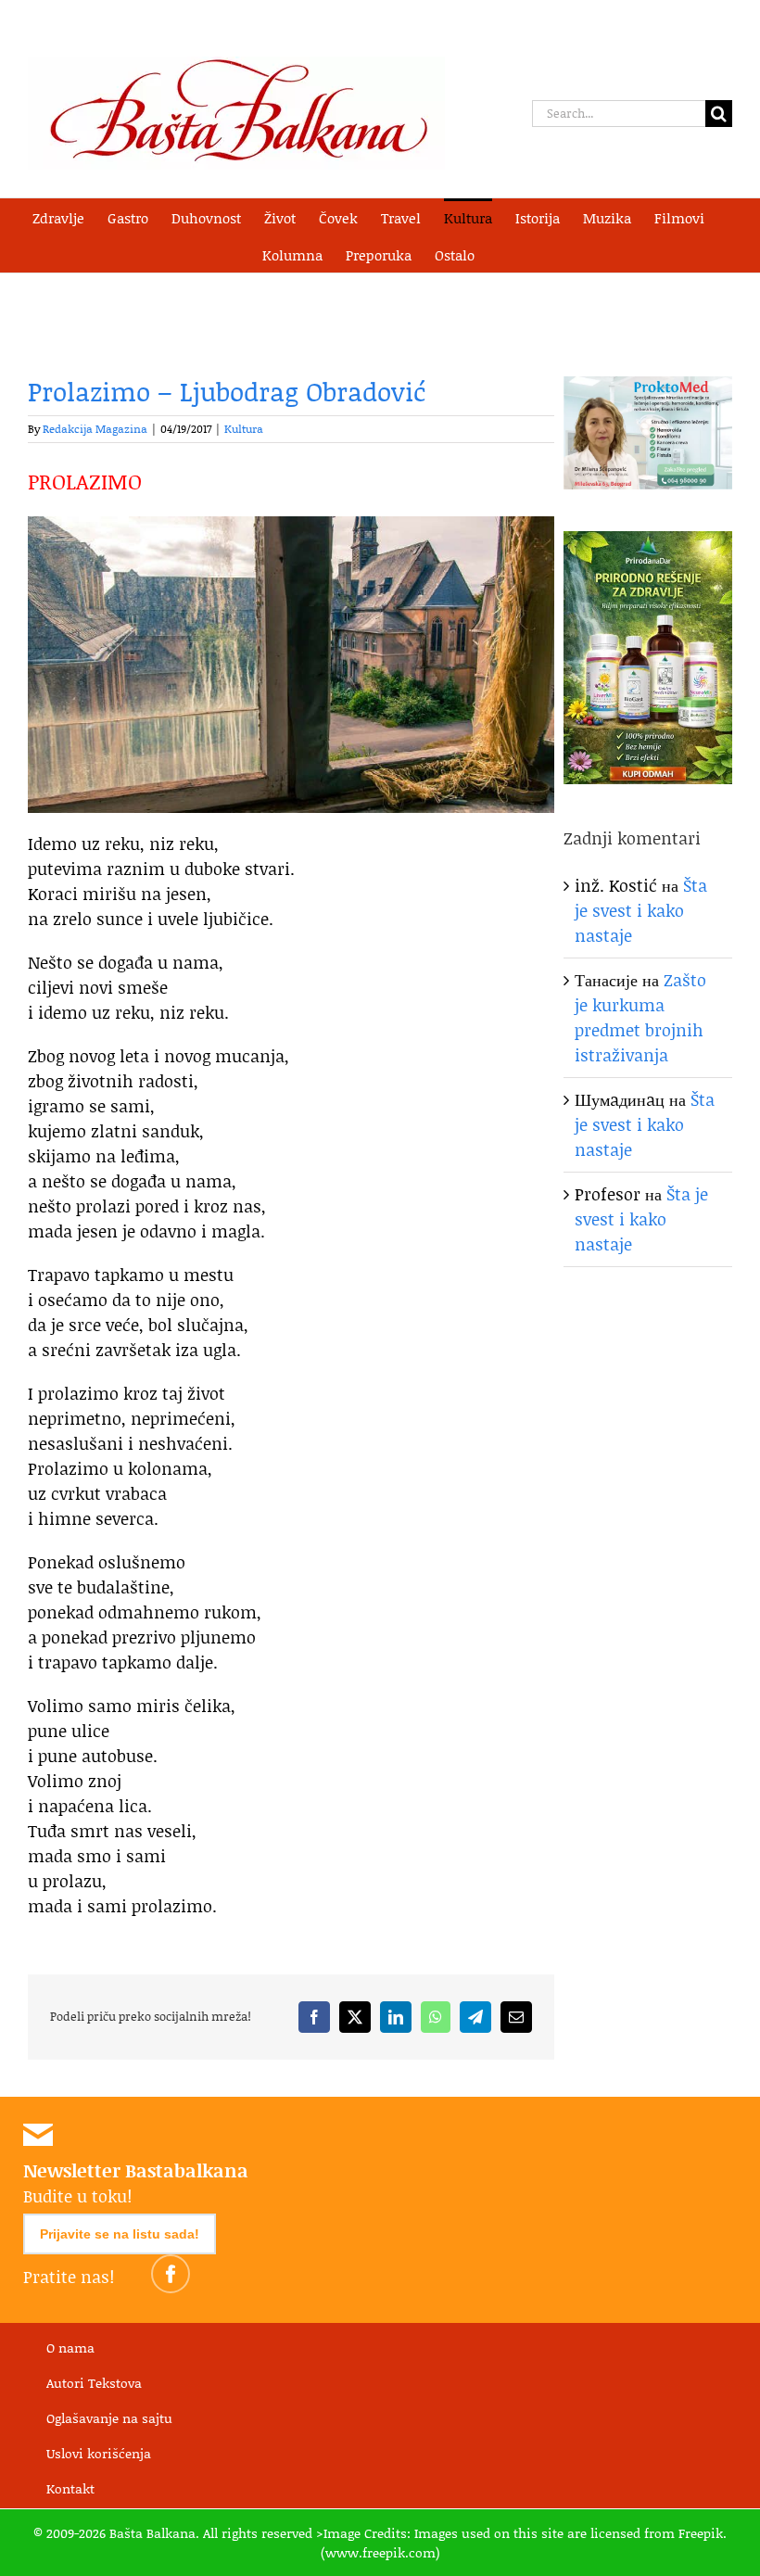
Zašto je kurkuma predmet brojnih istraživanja (640, 1017)
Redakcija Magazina (95, 429)
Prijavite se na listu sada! (120, 2234)
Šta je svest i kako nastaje (641, 910)
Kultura (244, 429)
